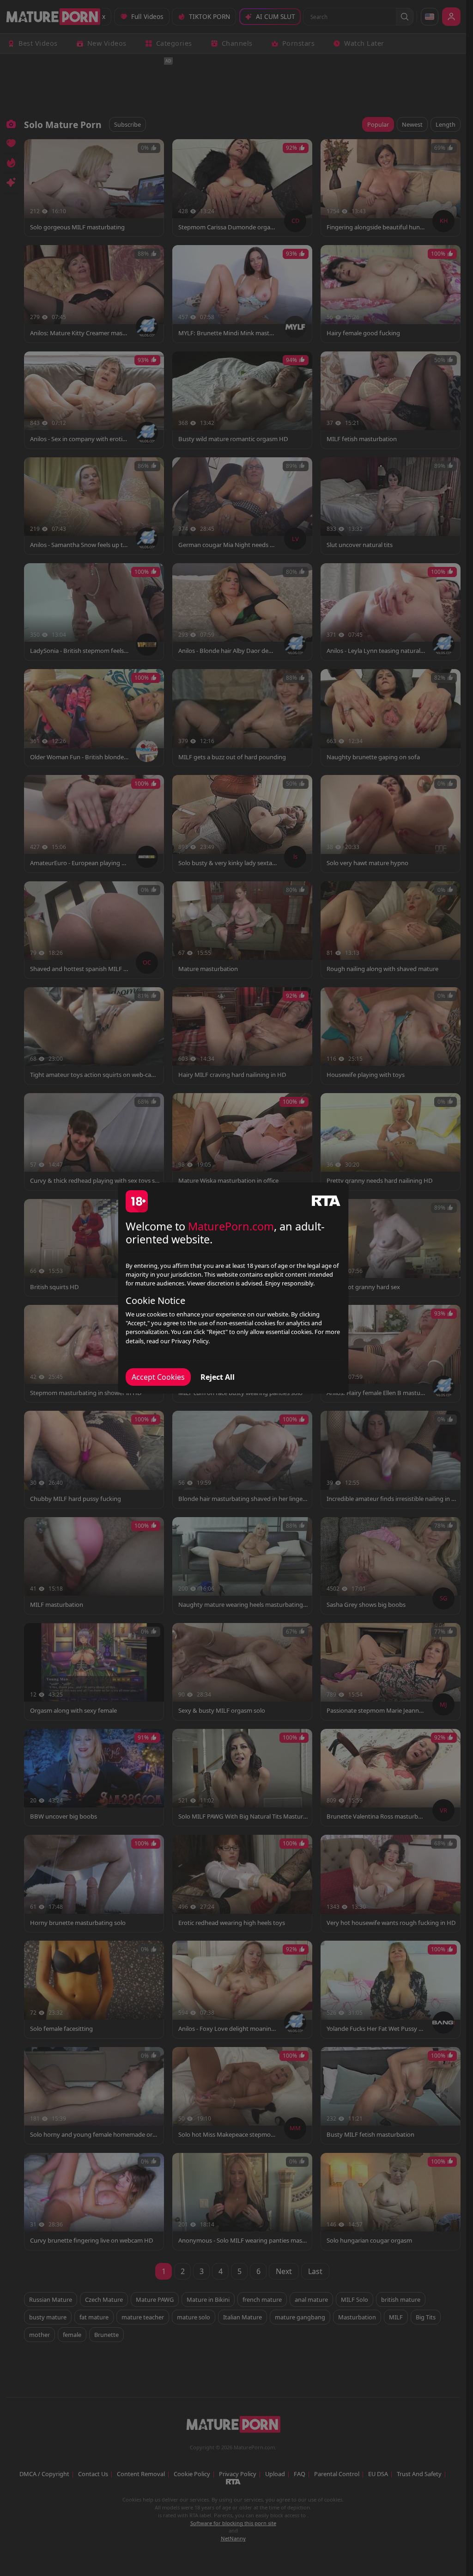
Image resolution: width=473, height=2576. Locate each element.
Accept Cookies (158, 1377)
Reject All (218, 1377)
